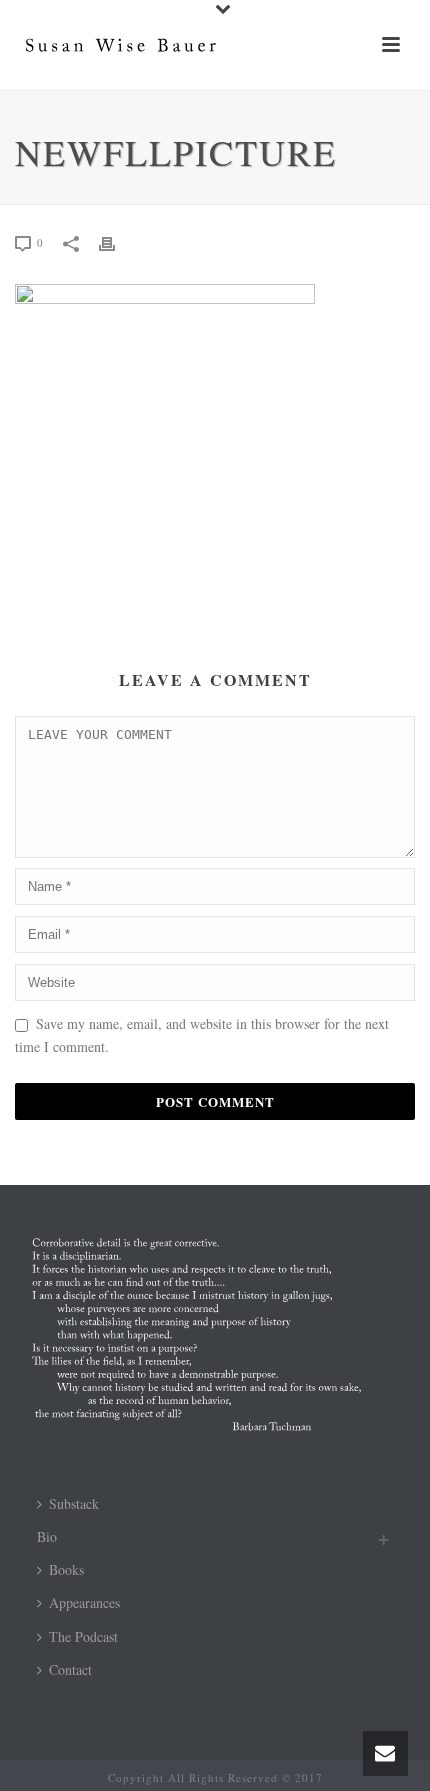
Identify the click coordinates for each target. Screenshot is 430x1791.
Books (66, 1569)
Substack (74, 1503)
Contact (70, 1669)
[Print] (117, 241)
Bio (47, 1536)
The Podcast (83, 1636)
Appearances (84, 1602)
